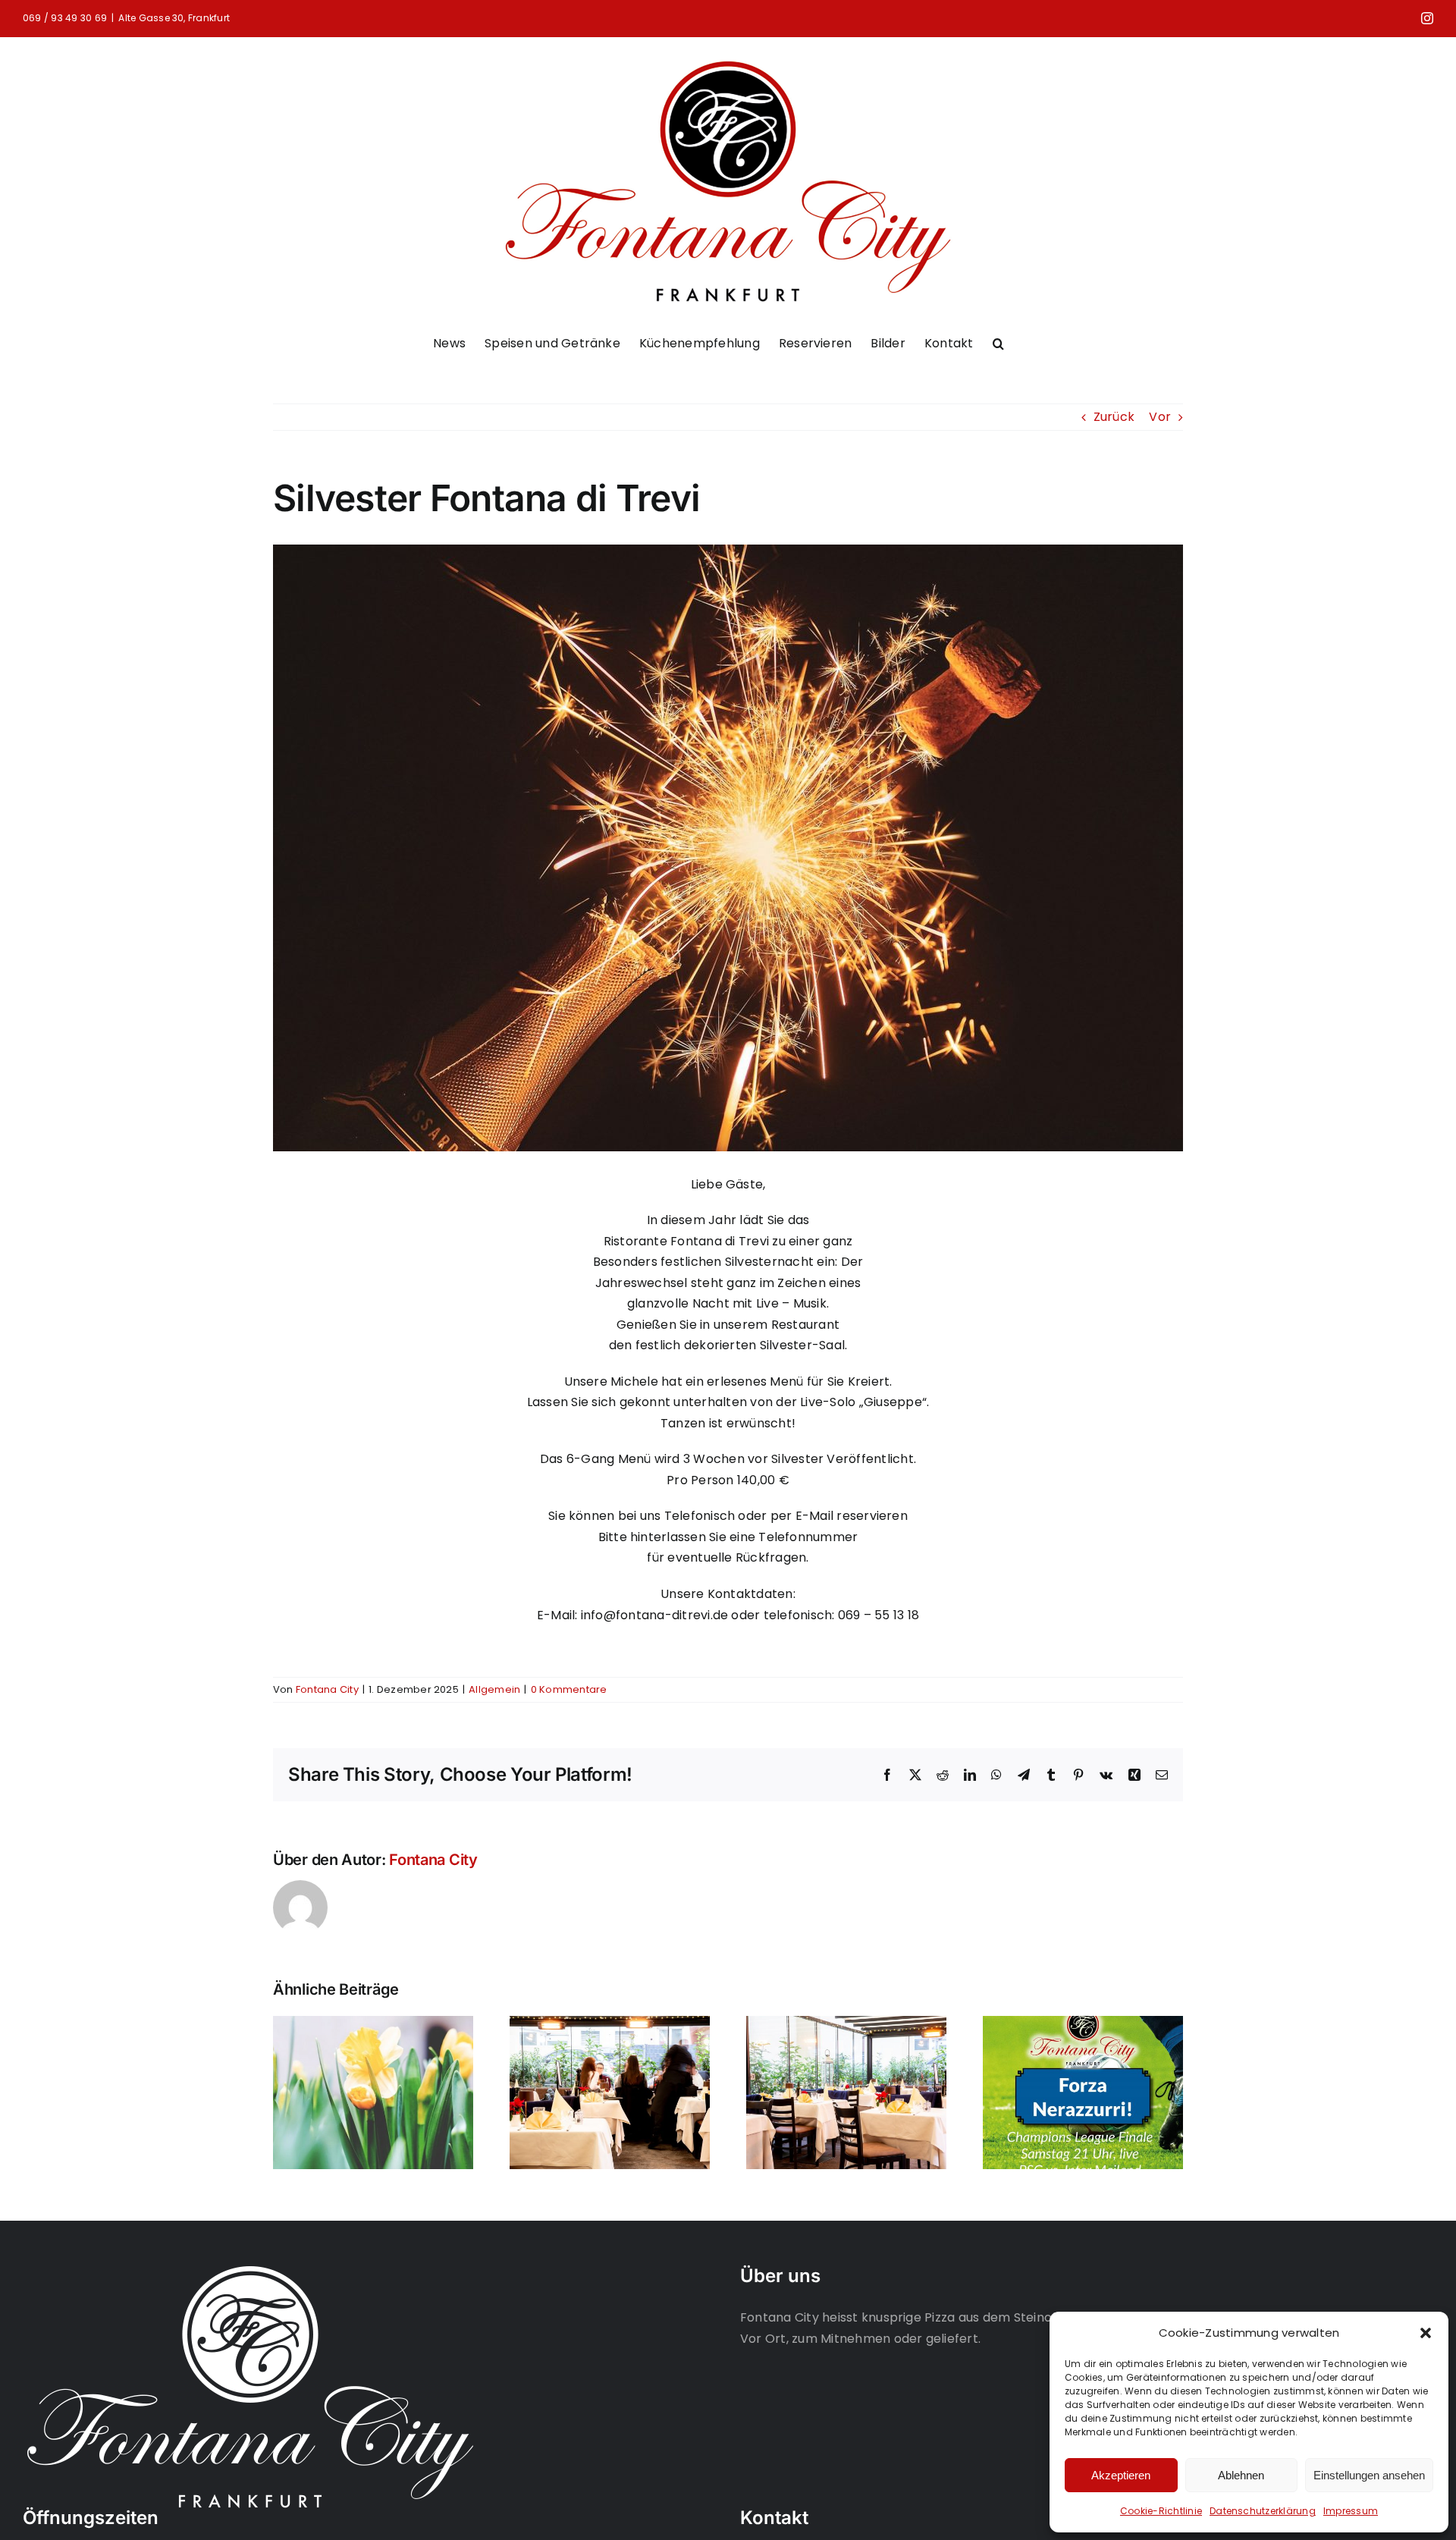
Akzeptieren (1121, 2475)
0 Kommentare (569, 1689)
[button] (1426, 2333)
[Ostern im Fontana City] (373, 2025)
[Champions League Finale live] (1083, 2025)
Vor (1160, 417)
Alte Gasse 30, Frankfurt (174, 18)
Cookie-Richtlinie (1161, 2511)
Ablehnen (1241, 2475)
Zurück (1114, 417)
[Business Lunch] (610, 2025)
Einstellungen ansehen (1369, 2475)
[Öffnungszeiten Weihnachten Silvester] (846, 2025)
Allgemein (494, 1689)
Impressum (1351, 2511)
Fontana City (327, 1689)
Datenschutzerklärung (1263, 2511)
